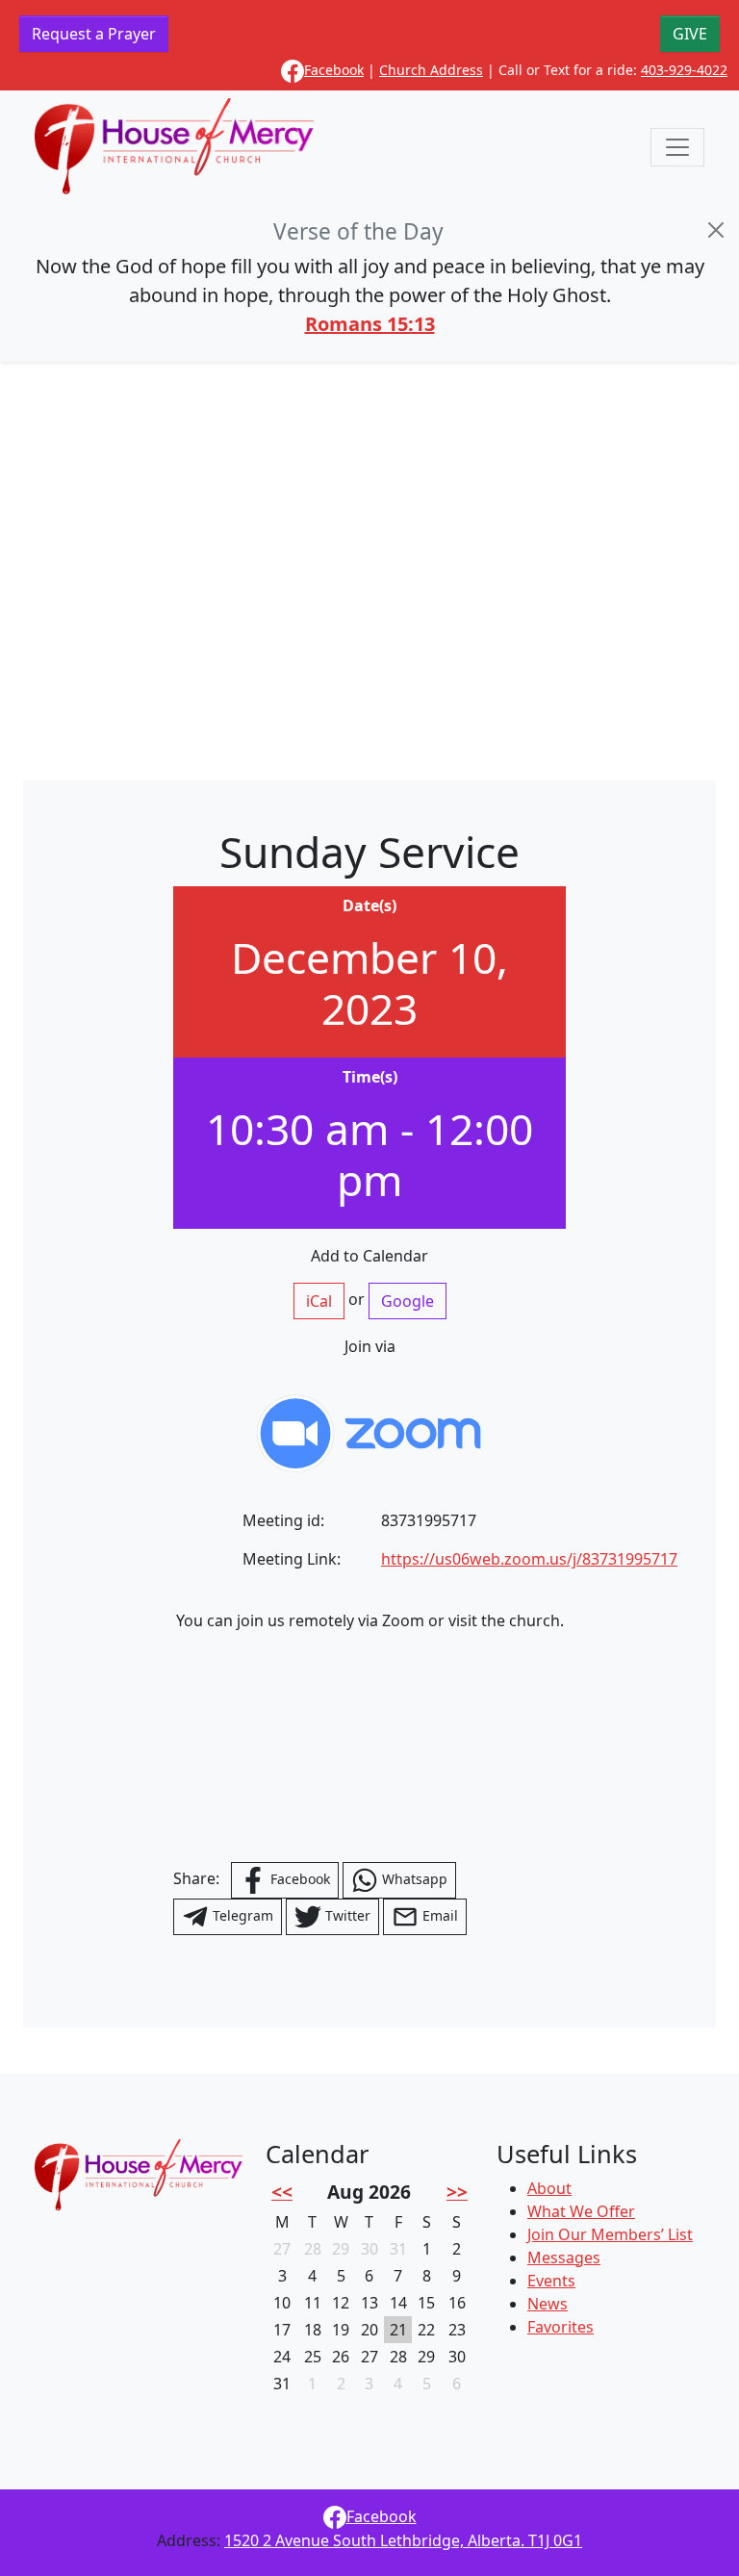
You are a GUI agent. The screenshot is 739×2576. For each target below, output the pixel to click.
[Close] (716, 230)
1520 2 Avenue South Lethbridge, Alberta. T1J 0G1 (403, 2540)
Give (690, 34)
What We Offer (581, 2211)
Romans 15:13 (370, 324)
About (549, 2188)
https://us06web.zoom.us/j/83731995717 (529, 1559)
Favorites (561, 2327)
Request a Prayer (94, 34)
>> (457, 2192)
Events (551, 2281)
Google (408, 1301)
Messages (564, 2257)
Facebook (334, 70)
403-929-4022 (684, 70)
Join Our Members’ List (610, 2234)
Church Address (431, 70)
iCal (319, 1301)
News (548, 2304)
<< (282, 2192)
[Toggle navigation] (677, 147)
